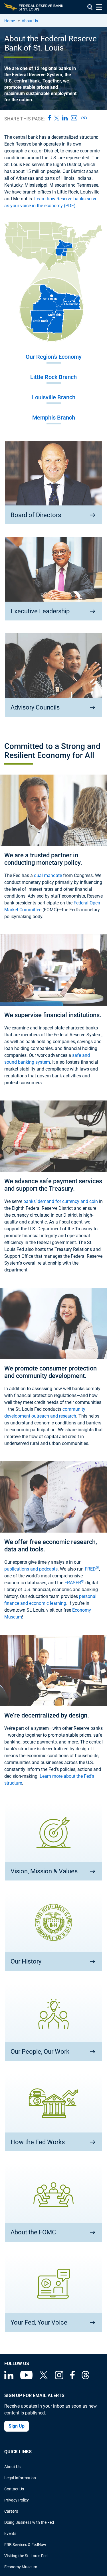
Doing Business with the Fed (29, 2522)
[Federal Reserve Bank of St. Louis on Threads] (85, 2378)
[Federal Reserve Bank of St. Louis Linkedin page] (9, 2378)
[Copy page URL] (83, 118)
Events (10, 2533)
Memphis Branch (54, 418)
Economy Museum (21, 2567)
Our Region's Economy (54, 357)
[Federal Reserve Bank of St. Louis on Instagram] (59, 2378)
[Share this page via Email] (72, 118)
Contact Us (14, 2489)
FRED (92, 1569)
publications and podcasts (31, 1569)
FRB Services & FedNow (25, 2545)
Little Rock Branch (53, 377)
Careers (11, 2511)
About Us (30, 21)
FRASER (74, 1583)
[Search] (90, 7)
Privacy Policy (17, 2500)
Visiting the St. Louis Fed (26, 2556)
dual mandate (48, 875)
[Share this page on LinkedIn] (63, 118)
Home (10, 21)
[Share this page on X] (55, 118)
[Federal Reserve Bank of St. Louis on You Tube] (26, 2378)
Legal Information (20, 2478)
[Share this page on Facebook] (48, 118)
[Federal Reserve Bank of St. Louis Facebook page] (72, 2378)
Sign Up (17, 2426)
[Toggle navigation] (99, 7)
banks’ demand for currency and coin (61, 1201)
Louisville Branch (54, 397)
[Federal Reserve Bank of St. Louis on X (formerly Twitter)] (44, 2378)
